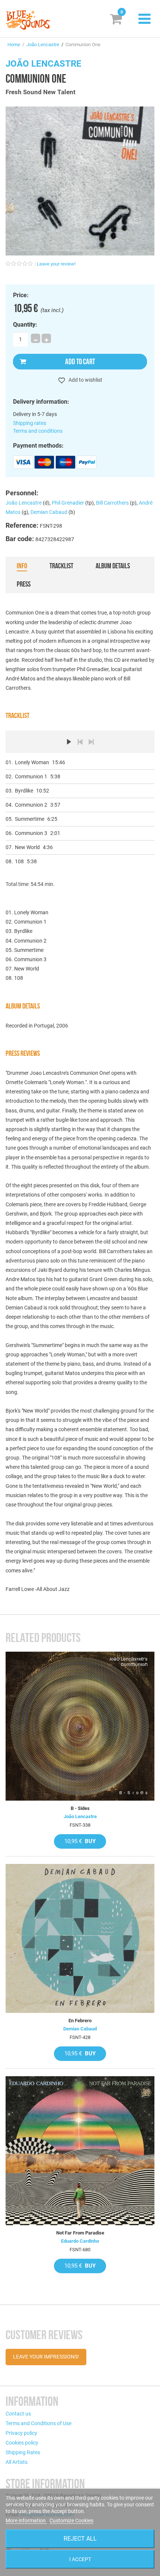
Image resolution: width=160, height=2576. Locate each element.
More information (26, 2521)
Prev (80, 742)
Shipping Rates (23, 2452)
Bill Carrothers (112, 503)
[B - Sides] (80, 1726)
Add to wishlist (85, 380)
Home (14, 45)
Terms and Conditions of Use (39, 2423)
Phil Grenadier (68, 503)
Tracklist (61, 566)
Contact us (18, 2414)
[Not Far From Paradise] (80, 2151)
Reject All (80, 2539)
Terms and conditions (38, 431)
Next (91, 742)
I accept (80, 2559)
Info (22, 566)
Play (69, 742)
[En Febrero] (80, 1938)
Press (24, 584)
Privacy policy (21, 2433)
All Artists (17, 2462)
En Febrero (80, 2021)
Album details (113, 566)
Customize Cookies (71, 2521)
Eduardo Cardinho (80, 2241)
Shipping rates (30, 423)
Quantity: (25, 325)
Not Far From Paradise (80, 2233)
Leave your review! (56, 264)
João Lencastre (43, 45)
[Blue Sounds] (28, 20)
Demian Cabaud (49, 512)
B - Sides (80, 1808)
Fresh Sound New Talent (41, 92)
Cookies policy (22, 2443)
